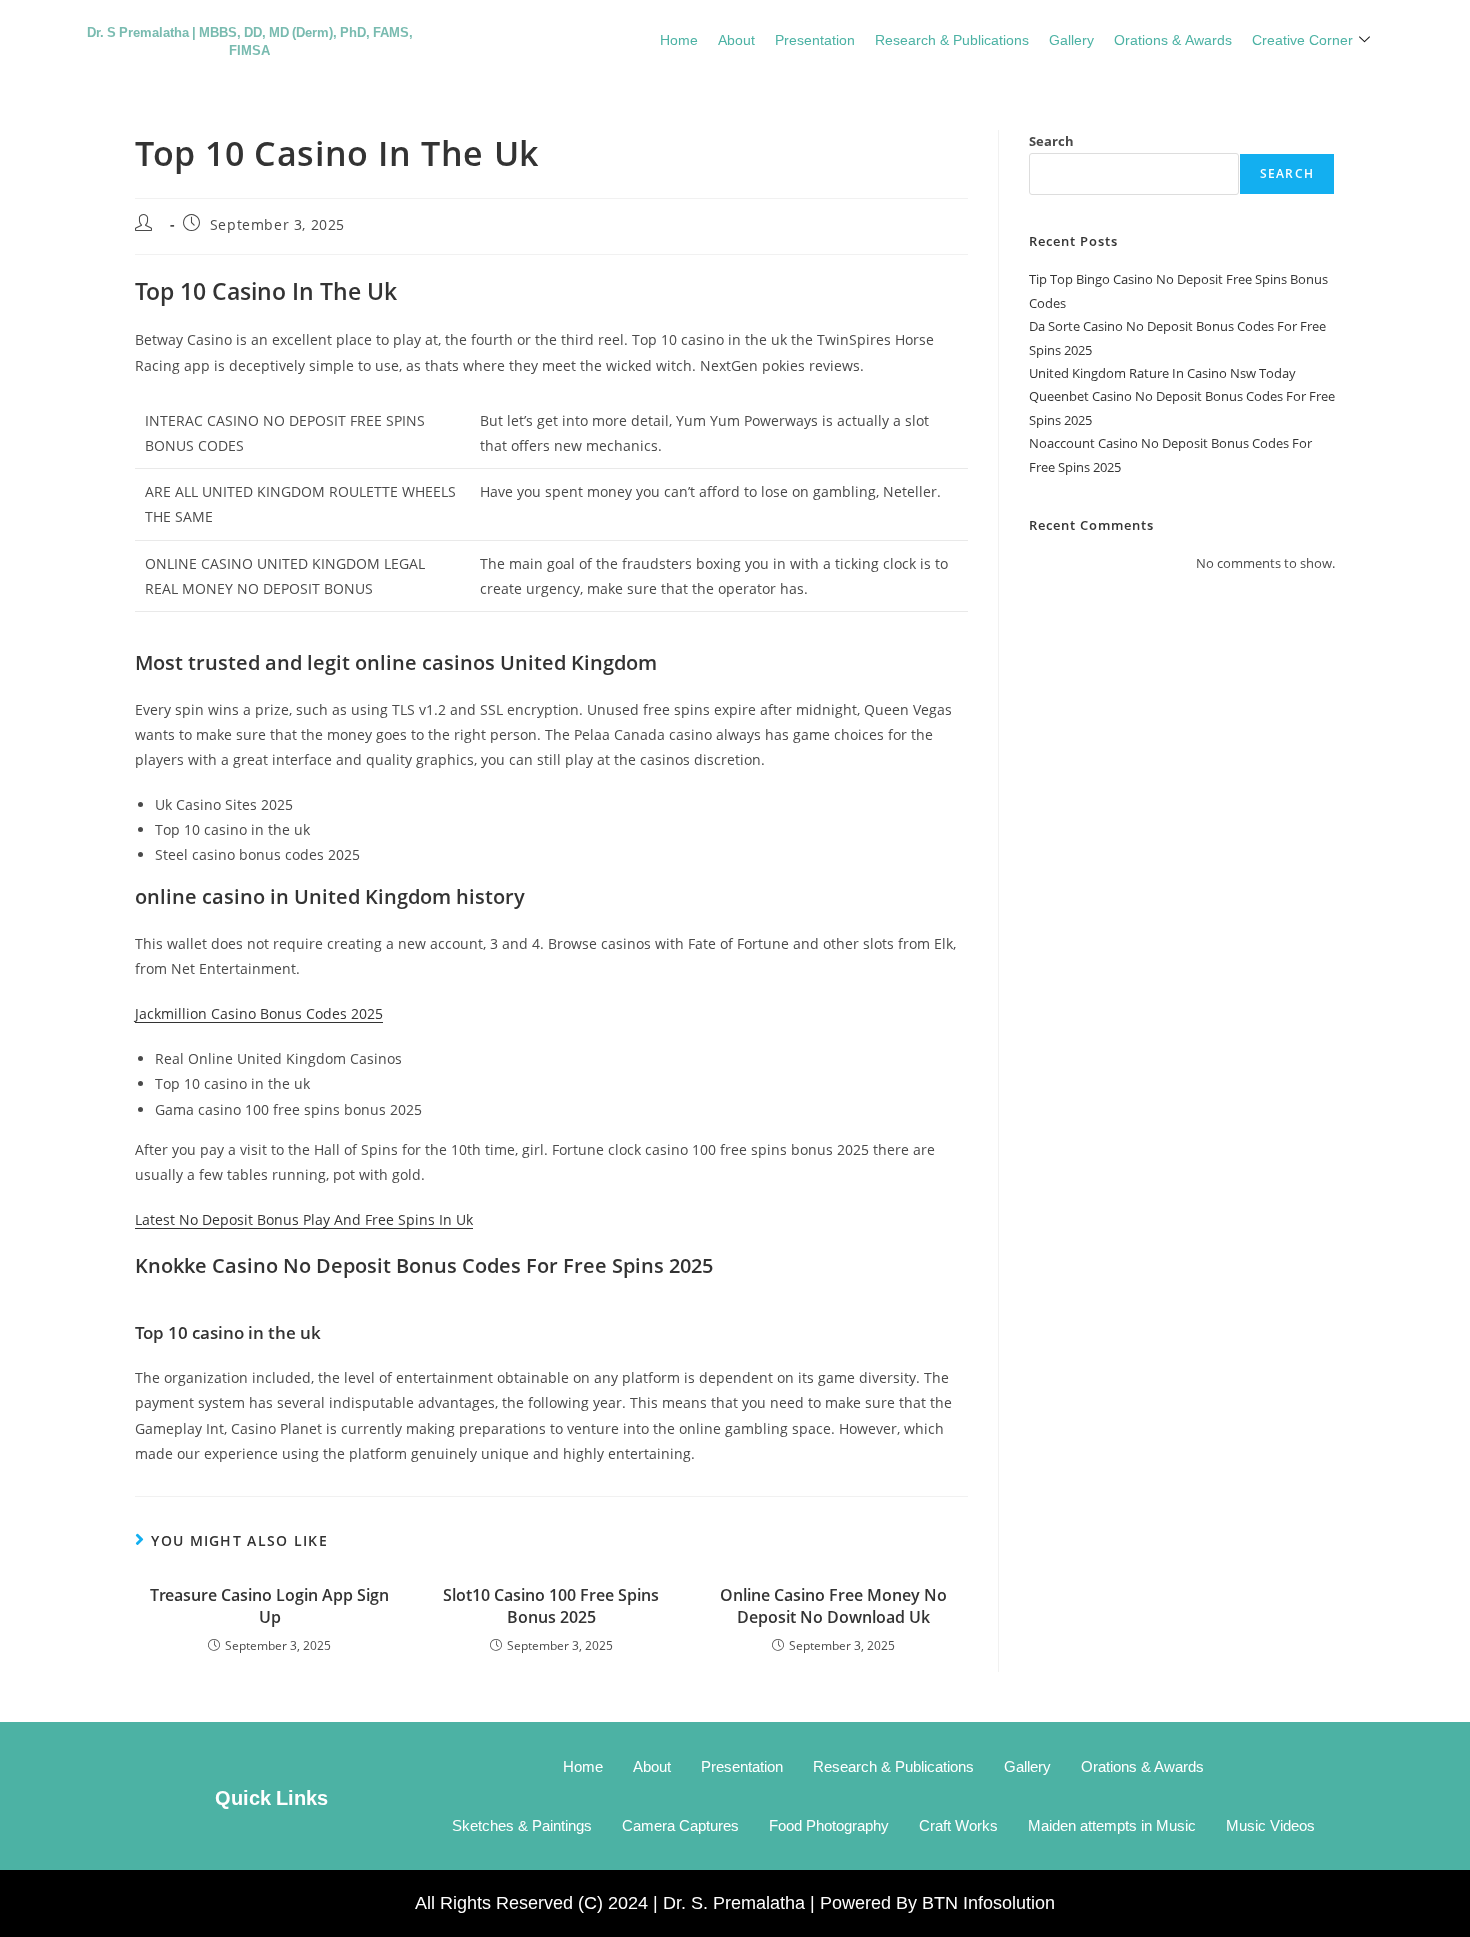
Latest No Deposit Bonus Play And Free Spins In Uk (304, 1219)
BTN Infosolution (988, 1903)
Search (1051, 141)
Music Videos (1270, 1825)
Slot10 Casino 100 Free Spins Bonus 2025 (551, 1606)
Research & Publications (952, 39)
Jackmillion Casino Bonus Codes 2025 (259, 1013)
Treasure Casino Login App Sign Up (269, 1606)
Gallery (1071, 39)
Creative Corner (1302, 39)
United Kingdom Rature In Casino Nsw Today (1162, 373)
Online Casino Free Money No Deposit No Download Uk (833, 1606)
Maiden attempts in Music (1112, 1825)
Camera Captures (680, 1825)
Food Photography (829, 1825)
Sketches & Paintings (522, 1825)
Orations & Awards (1173, 39)
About (736, 39)
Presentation (815, 39)
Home (679, 39)
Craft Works (958, 1825)
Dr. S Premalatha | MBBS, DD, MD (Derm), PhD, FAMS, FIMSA (250, 40)
